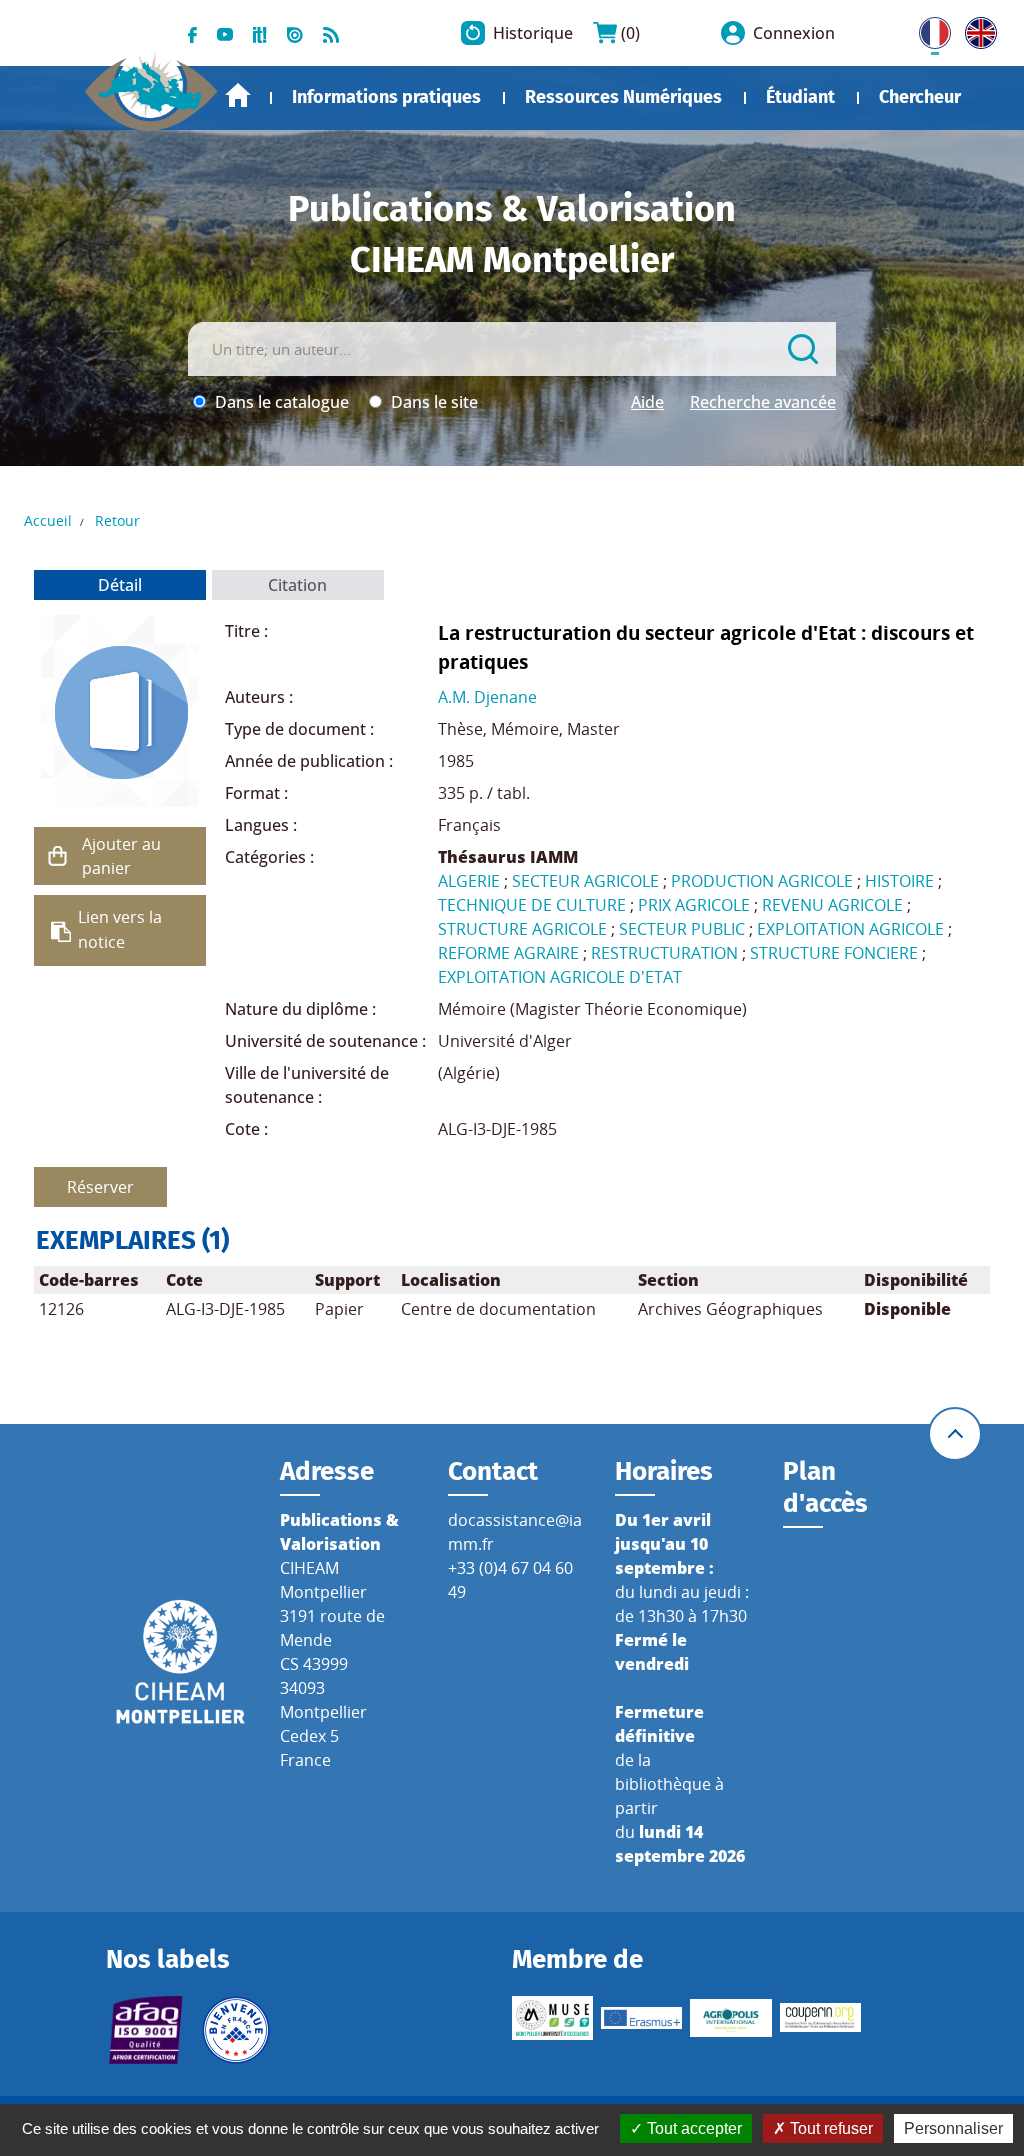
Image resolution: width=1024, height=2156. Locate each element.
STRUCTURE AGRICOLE (522, 929)
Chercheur (920, 97)
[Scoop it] (260, 33)
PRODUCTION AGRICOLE (762, 881)
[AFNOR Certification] (146, 2030)
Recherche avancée (763, 402)
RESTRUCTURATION (664, 953)
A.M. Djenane (487, 697)
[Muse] (552, 2018)
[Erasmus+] (641, 2018)
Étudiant (800, 97)
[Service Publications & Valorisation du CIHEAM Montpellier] (151, 84)
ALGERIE (469, 881)
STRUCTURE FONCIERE (834, 953)
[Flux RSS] (331, 33)
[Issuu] (295, 33)
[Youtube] (225, 33)
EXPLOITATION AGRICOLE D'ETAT (560, 977)
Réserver (100, 1187)
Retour (117, 520)
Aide (647, 402)
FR (928, 29)
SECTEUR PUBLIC (682, 929)
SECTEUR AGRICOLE (585, 881)
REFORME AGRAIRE (508, 953)
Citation (297, 585)
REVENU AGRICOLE (832, 905)
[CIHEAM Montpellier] (180, 1661)
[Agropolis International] (730, 2018)
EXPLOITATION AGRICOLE (850, 929)
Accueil (238, 95)
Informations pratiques (386, 97)
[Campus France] (235, 2030)
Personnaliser (953, 2128)
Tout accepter (692, 2128)
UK (976, 29)
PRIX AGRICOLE (694, 905)
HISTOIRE (899, 881)
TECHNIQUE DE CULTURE (532, 905)
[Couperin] (820, 2017)
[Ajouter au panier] (58, 856)
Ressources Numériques (623, 97)
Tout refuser (829, 2128)
